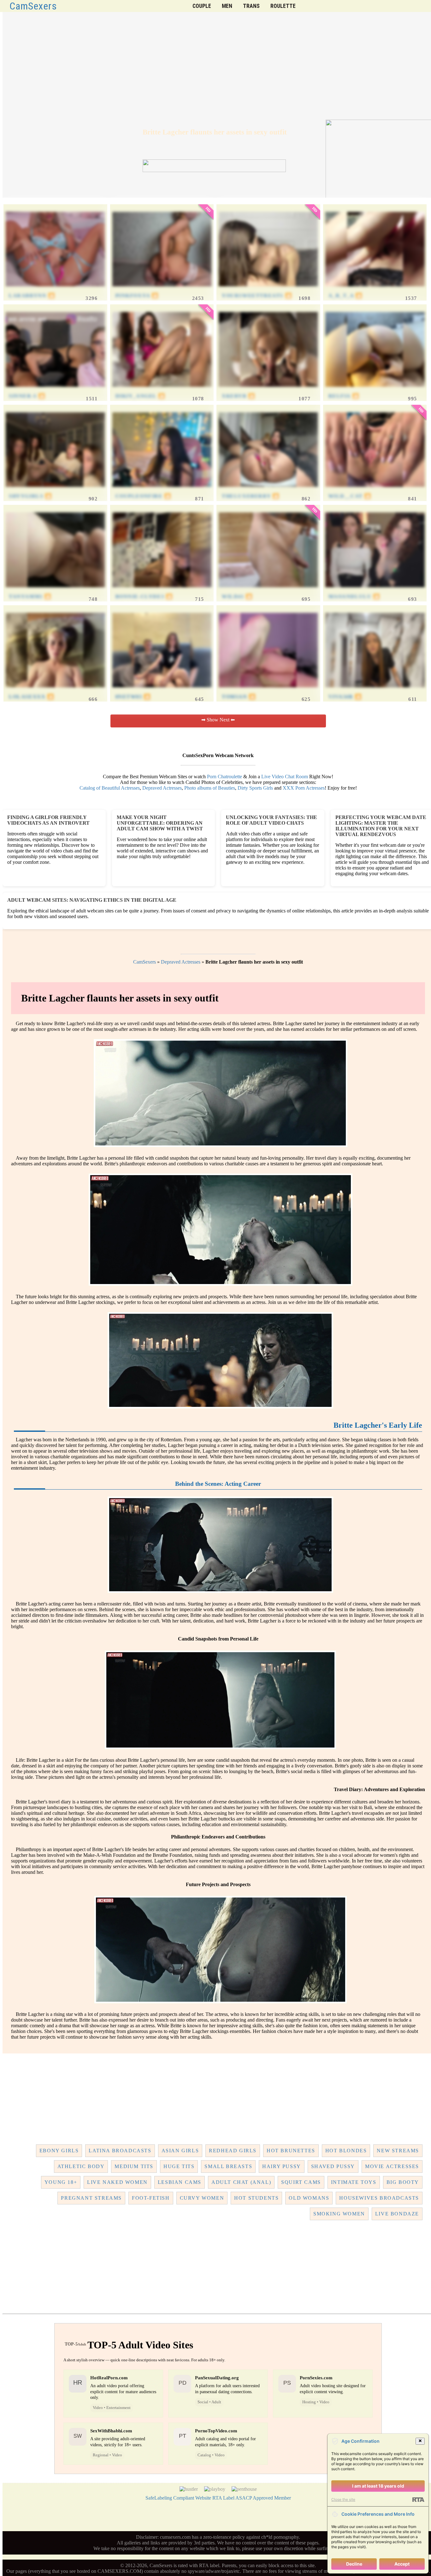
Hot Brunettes (291, 2151)
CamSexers (33, 6)
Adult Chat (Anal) (241, 2182)
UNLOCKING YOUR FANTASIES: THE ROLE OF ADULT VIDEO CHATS (272, 820)
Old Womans (309, 2198)
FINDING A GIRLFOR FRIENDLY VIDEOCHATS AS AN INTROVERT (48, 820)
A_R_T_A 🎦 (345, 296)
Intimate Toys (354, 2182)
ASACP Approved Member (263, 2498)
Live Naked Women (117, 2182)
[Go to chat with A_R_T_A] (375, 290)
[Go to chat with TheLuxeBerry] (268, 490)
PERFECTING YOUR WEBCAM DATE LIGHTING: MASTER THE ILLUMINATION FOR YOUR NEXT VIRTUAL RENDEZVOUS (381, 826)
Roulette (283, 6)
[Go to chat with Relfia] (375, 390)
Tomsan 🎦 (239, 697)
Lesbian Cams (180, 2182)
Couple (202, 6)
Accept (402, 2564)
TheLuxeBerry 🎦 (251, 496)
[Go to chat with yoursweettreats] (268, 290)
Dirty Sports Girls (255, 788)
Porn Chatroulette (224, 777)
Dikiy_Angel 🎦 (140, 396)
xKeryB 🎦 (239, 396)
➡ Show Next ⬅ (218, 720)
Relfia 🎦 (344, 396)
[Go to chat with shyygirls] (55, 490)
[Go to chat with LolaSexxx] (55, 691)
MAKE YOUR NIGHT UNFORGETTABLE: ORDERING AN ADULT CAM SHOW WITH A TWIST (160, 823)
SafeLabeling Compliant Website (178, 2498)
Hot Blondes (346, 2151)
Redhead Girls (233, 2151)
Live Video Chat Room (285, 777)
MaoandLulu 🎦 (354, 597)
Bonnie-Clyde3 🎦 (144, 597)
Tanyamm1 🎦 (30, 597)
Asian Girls (180, 2151)
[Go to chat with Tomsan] (268, 691)
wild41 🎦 (237, 597)
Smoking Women (339, 2214)
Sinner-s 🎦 (27, 396)
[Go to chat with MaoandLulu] (375, 591)
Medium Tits (134, 2166)
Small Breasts (228, 2166)
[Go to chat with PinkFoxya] (162, 290)
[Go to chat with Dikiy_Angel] (162, 390)
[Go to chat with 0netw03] (162, 691)
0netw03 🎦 (133, 697)
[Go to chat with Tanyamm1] (55, 591)
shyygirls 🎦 (30, 496)
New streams (398, 2151)
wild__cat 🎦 (350, 496)
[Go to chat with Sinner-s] (55, 390)
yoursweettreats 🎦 (257, 296)
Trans (251, 6)
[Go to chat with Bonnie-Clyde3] (162, 591)
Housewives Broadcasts (379, 2198)
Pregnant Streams (91, 2198)
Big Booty (403, 2182)
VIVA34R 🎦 (345, 697)
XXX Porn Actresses (304, 788)
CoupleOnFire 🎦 (143, 496)
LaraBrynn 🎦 (32, 296)
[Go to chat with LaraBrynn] (55, 290)
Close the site (343, 2499)
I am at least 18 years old (378, 2486)
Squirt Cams (301, 2182)
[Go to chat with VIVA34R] (375, 691)
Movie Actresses (392, 2166)
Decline (354, 2564)
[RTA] (418, 2500)
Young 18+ (61, 2182)
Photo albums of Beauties (210, 788)
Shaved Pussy (333, 2166)
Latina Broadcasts (120, 2151)
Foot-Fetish (151, 2198)
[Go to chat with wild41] (268, 591)
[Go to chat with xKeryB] (268, 390)
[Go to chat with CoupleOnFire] (162, 490)
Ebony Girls (59, 2151)
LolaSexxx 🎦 (32, 697)
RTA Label (223, 2498)
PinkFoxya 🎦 (137, 296)
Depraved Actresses (162, 788)
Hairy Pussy (282, 2166)
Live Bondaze (397, 2214)
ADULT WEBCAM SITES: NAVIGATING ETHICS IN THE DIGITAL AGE (92, 900)
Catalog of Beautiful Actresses (110, 788)
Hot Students (256, 2198)
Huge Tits (179, 2166)
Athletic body (81, 2166)
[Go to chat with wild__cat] (375, 490)
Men (227, 6)
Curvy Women (202, 2198)
